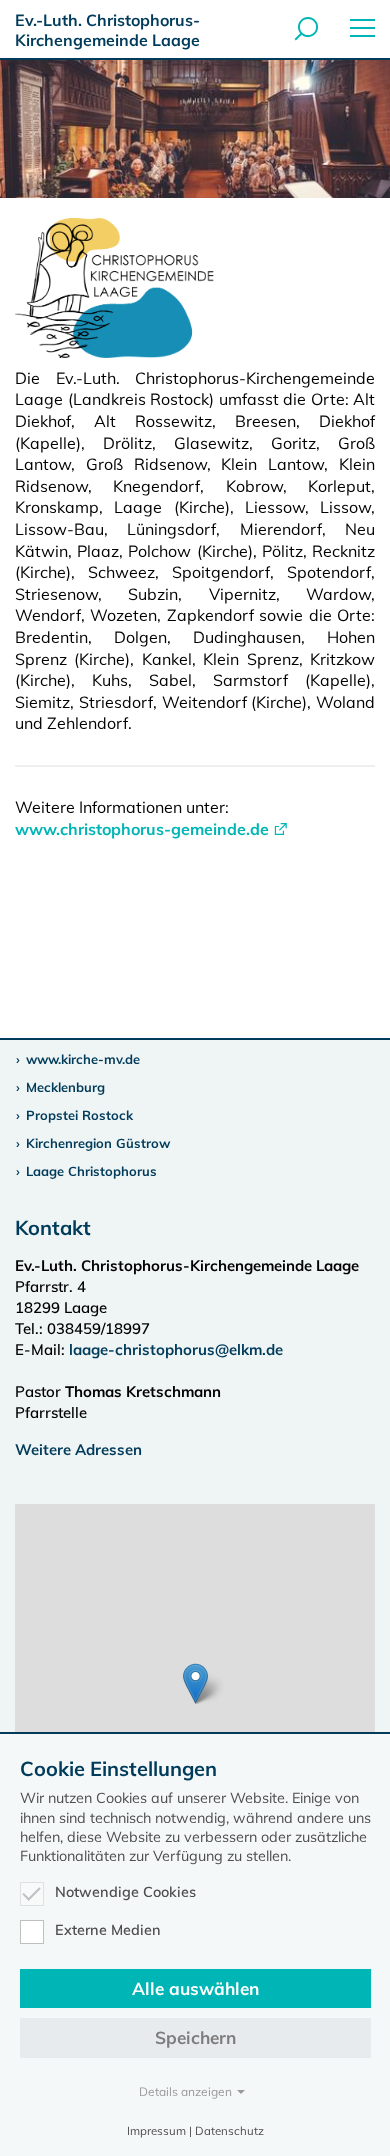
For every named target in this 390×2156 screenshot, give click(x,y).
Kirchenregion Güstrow (98, 1143)
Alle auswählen (195, 1988)
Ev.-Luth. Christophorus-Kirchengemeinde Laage (107, 30)
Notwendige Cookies (125, 1892)
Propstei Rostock (79, 1115)
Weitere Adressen (78, 1449)
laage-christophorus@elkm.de (176, 1349)
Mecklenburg (65, 1087)
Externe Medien (108, 1930)
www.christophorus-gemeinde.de (142, 829)
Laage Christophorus (91, 1171)
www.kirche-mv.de (83, 1059)
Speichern (195, 2037)
